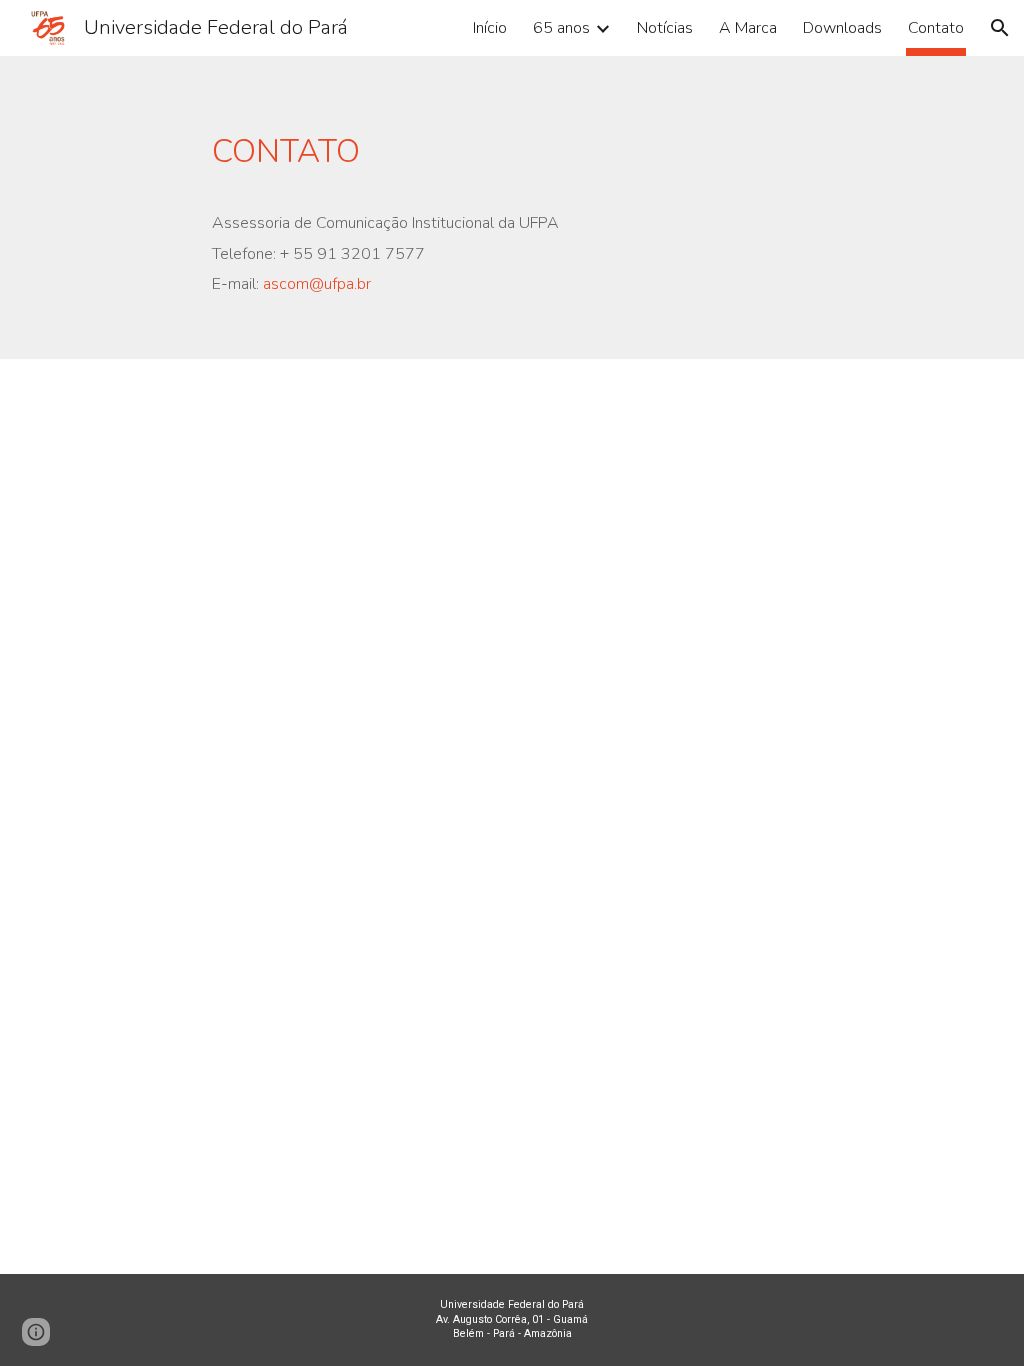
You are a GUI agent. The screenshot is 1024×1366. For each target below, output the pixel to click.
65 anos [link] (561, 28)
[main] (472, 207)
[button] (1000, 28)
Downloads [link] (842, 28)
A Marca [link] (748, 28)
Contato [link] (936, 28)
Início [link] (490, 28)
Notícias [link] (665, 28)
